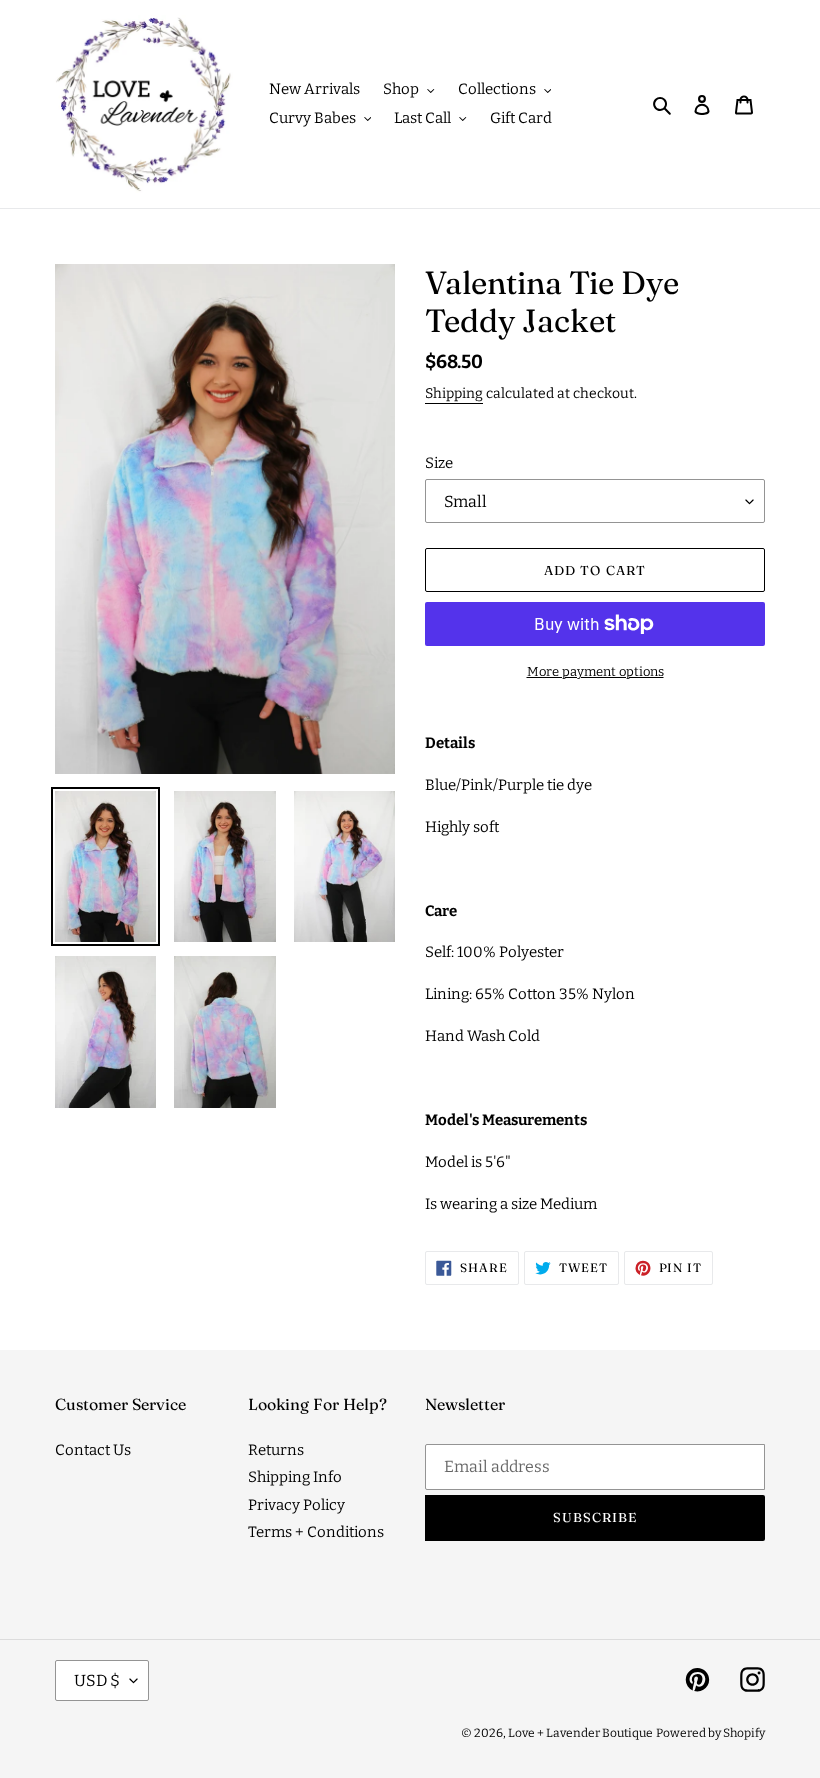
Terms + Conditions (316, 1532)
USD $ (97, 1680)
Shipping (454, 393)
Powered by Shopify (710, 1733)
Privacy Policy (296, 1505)
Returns (276, 1450)
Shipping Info (295, 1477)
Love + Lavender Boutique (580, 1733)
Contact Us (93, 1450)
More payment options (595, 671)
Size (439, 463)
